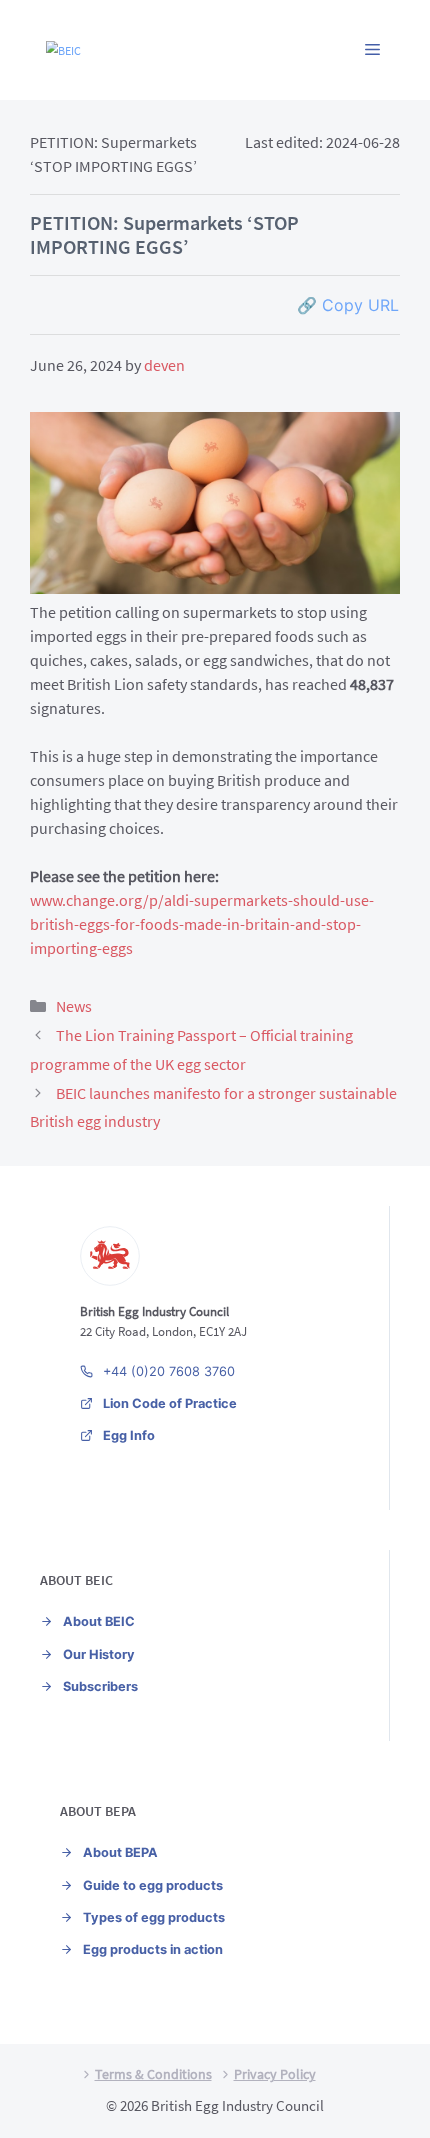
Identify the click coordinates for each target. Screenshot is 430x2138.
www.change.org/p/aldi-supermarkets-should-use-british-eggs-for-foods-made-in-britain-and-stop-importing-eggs (202, 924)
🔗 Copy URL (348, 305)
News (74, 1006)
